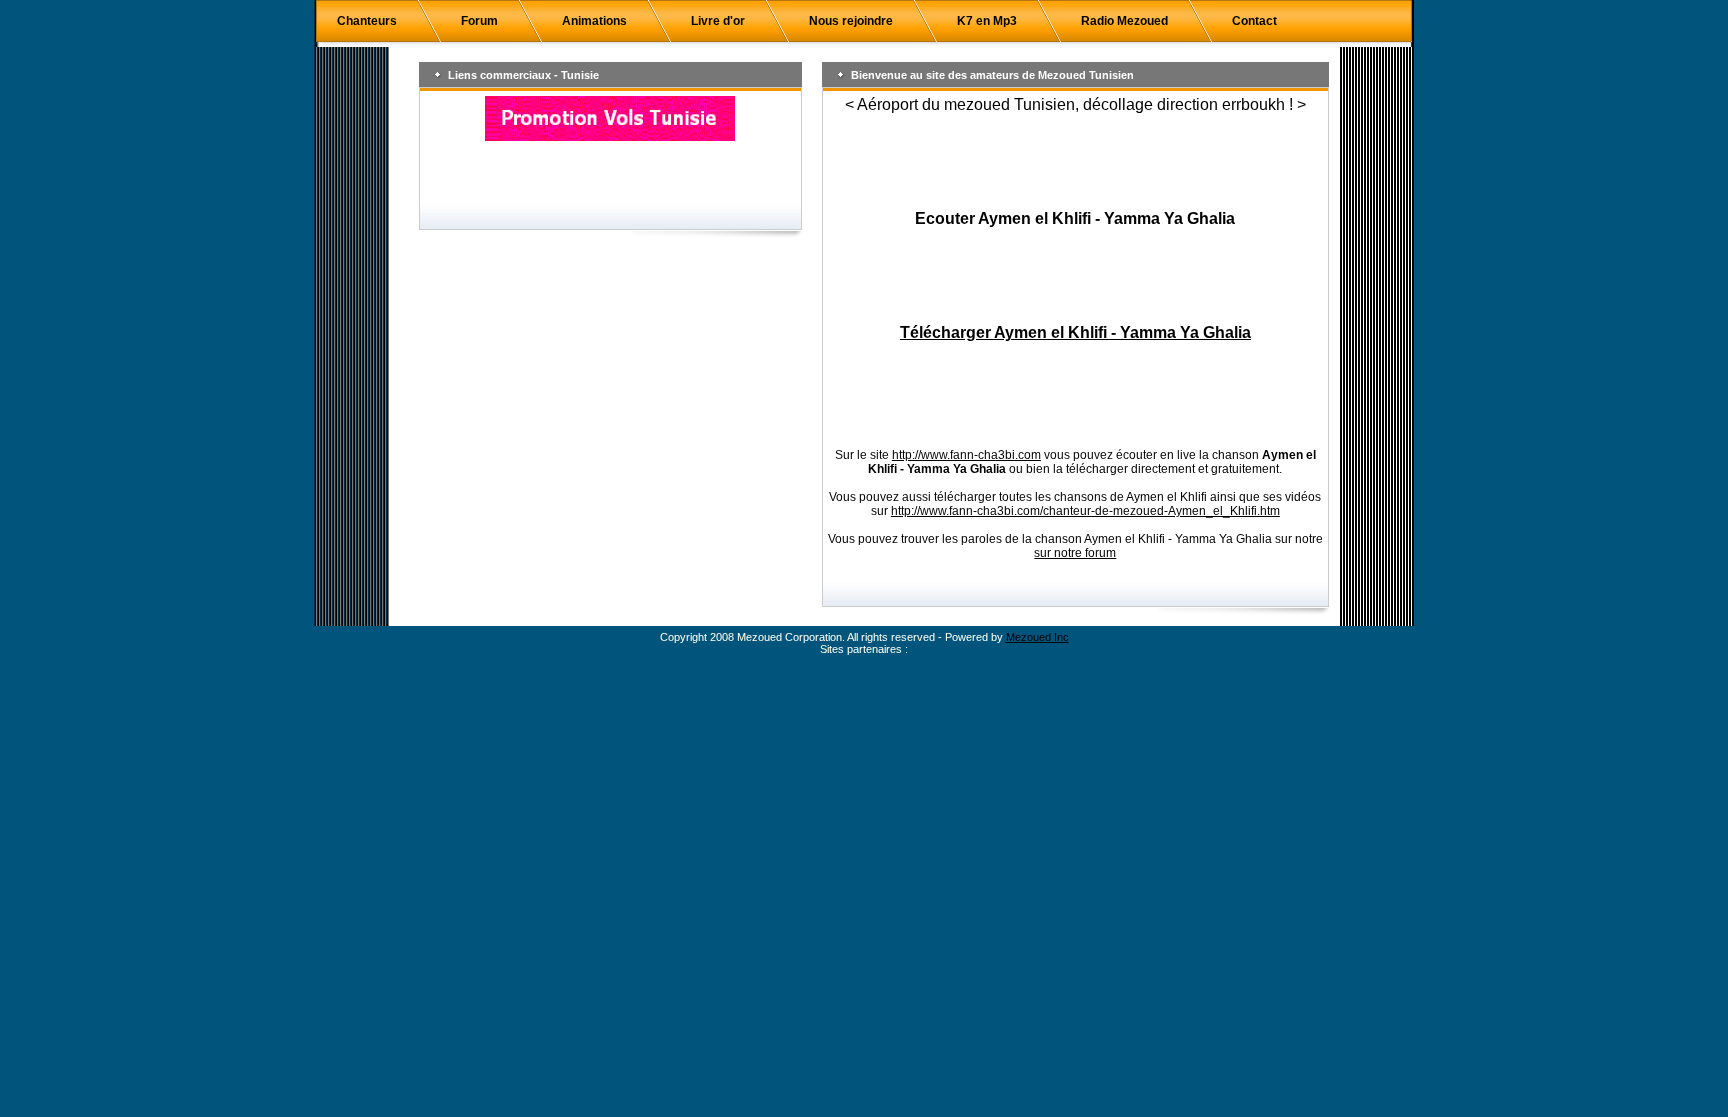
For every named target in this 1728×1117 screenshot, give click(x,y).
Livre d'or (718, 21)
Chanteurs (367, 21)
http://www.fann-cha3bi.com (966, 455)
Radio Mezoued (1124, 21)
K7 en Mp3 (987, 21)
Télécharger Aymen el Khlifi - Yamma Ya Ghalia (1075, 332)
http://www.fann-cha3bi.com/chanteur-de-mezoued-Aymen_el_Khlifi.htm (1085, 511)
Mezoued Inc (1037, 637)
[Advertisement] (1075, 162)
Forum (479, 21)
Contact (1254, 21)
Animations (594, 21)
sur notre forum (1075, 553)
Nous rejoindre (851, 21)
